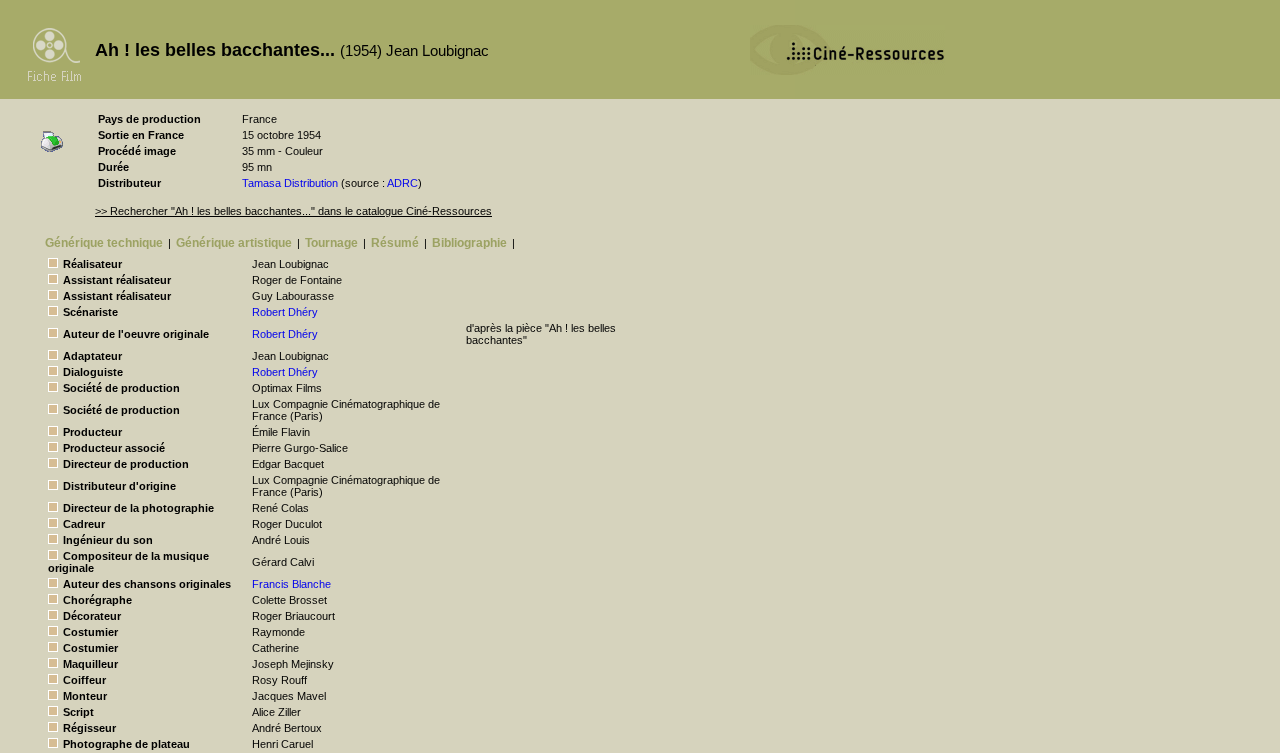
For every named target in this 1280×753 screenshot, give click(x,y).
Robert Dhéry (285, 312)
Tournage (331, 243)
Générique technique (104, 243)
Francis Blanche (291, 584)
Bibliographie (469, 243)
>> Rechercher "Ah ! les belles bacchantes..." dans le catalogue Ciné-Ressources (293, 211)
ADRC (402, 183)
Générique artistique (234, 243)
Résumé (395, 243)
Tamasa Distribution (290, 183)
